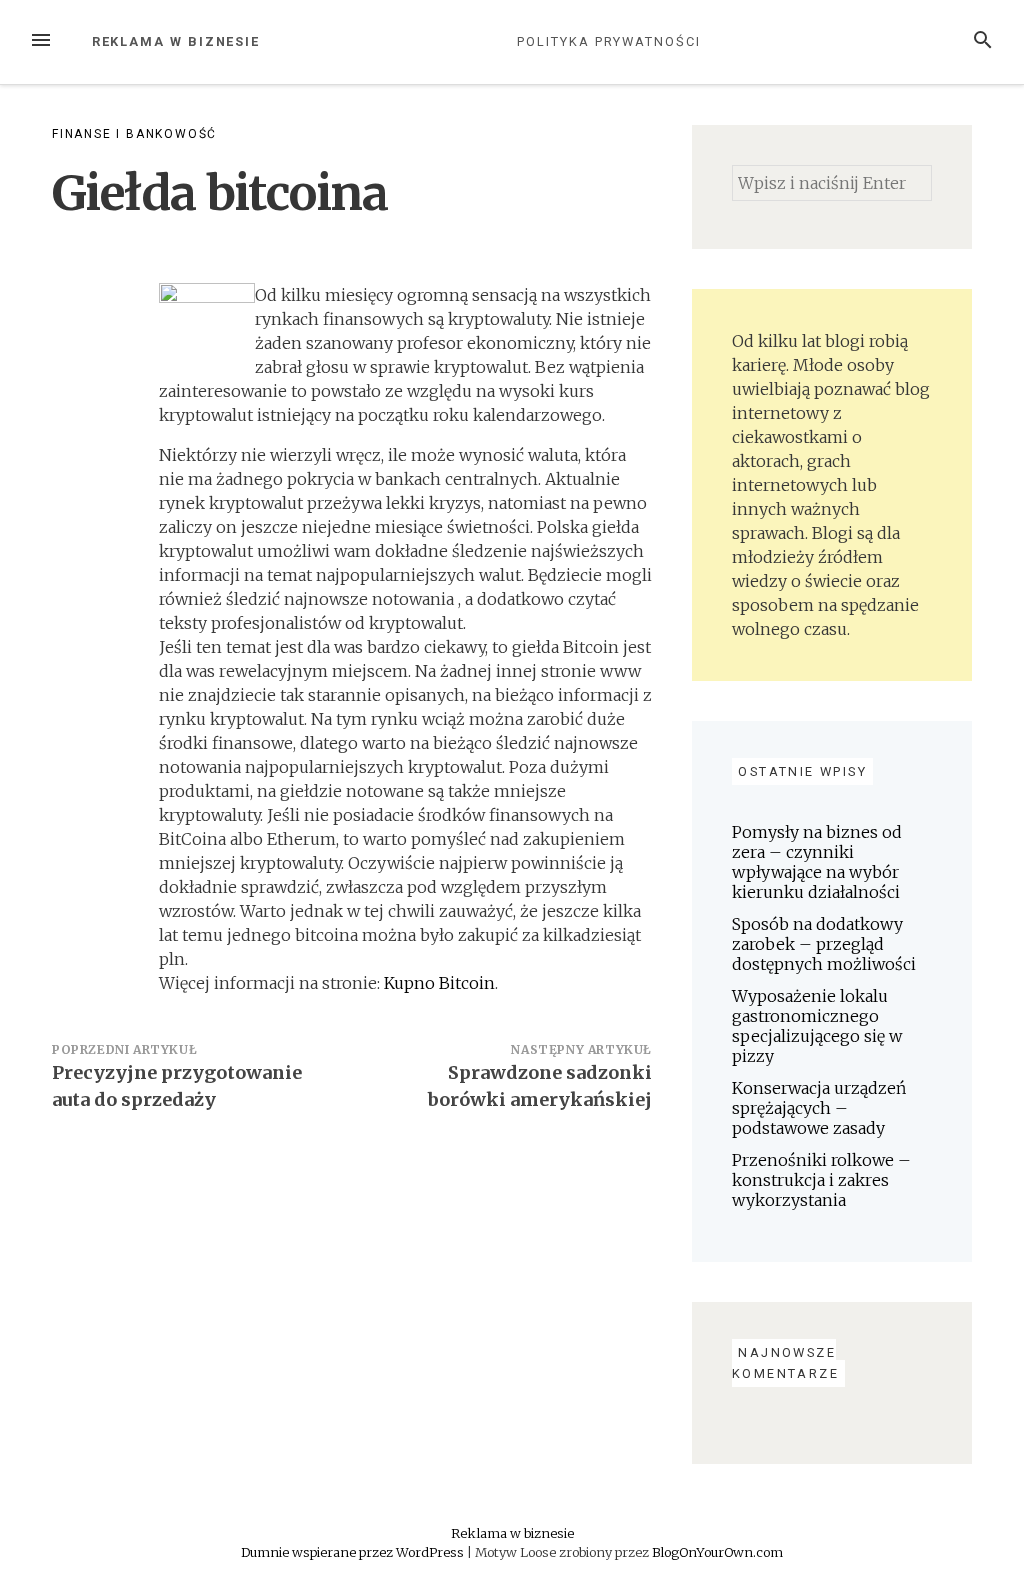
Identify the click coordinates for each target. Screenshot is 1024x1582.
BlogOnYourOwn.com (717, 1552)
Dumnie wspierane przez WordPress (354, 1552)
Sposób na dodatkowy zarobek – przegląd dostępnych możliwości (824, 944)
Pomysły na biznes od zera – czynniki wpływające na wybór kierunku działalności (817, 862)
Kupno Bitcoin (439, 983)
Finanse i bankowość (134, 134)
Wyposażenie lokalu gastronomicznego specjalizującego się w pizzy (817, 1026)
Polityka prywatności (608, 41)
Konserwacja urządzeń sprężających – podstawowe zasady (819, 1108)
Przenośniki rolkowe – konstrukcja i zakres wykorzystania (821, 1180)
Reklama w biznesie (176, 41)
